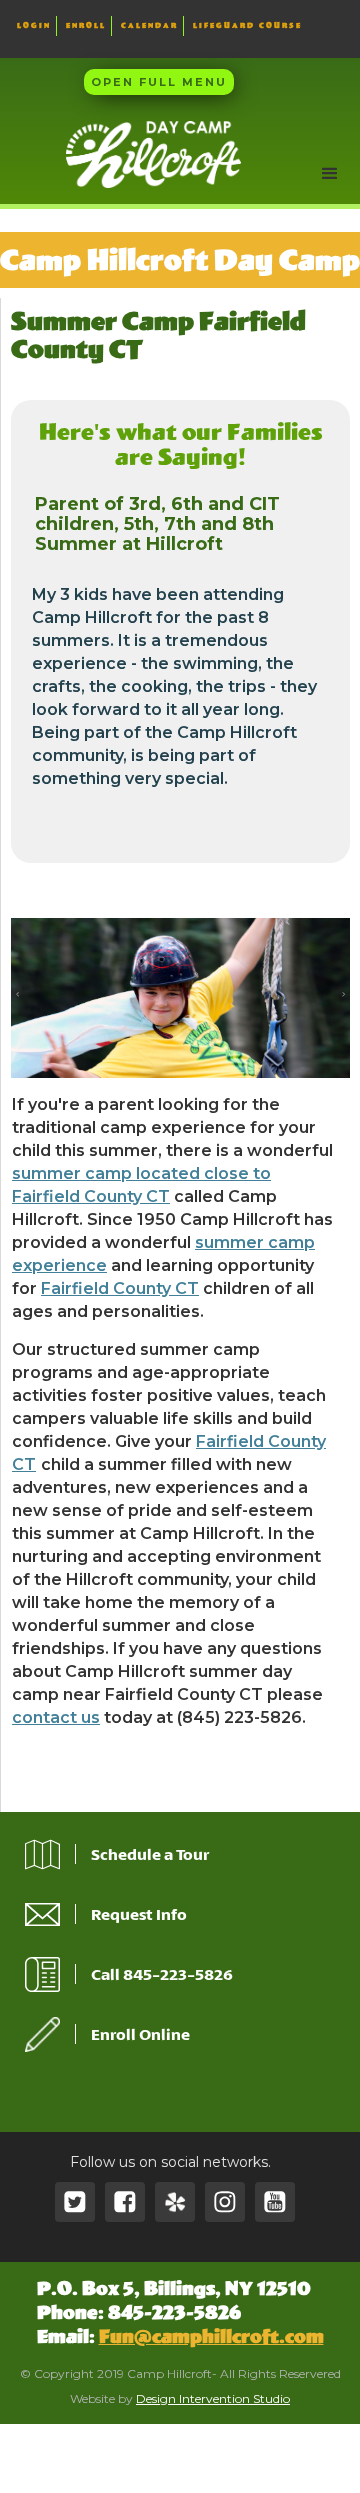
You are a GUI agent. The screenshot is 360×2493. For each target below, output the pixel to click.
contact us (56, 1717)
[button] (330, 174)
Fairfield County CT (120, 1288)
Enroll (86, 25)
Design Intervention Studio (213, 2398)
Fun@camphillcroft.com (211, 2336)
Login (34, 25)
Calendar (149, 25)
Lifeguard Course (247, 25)
